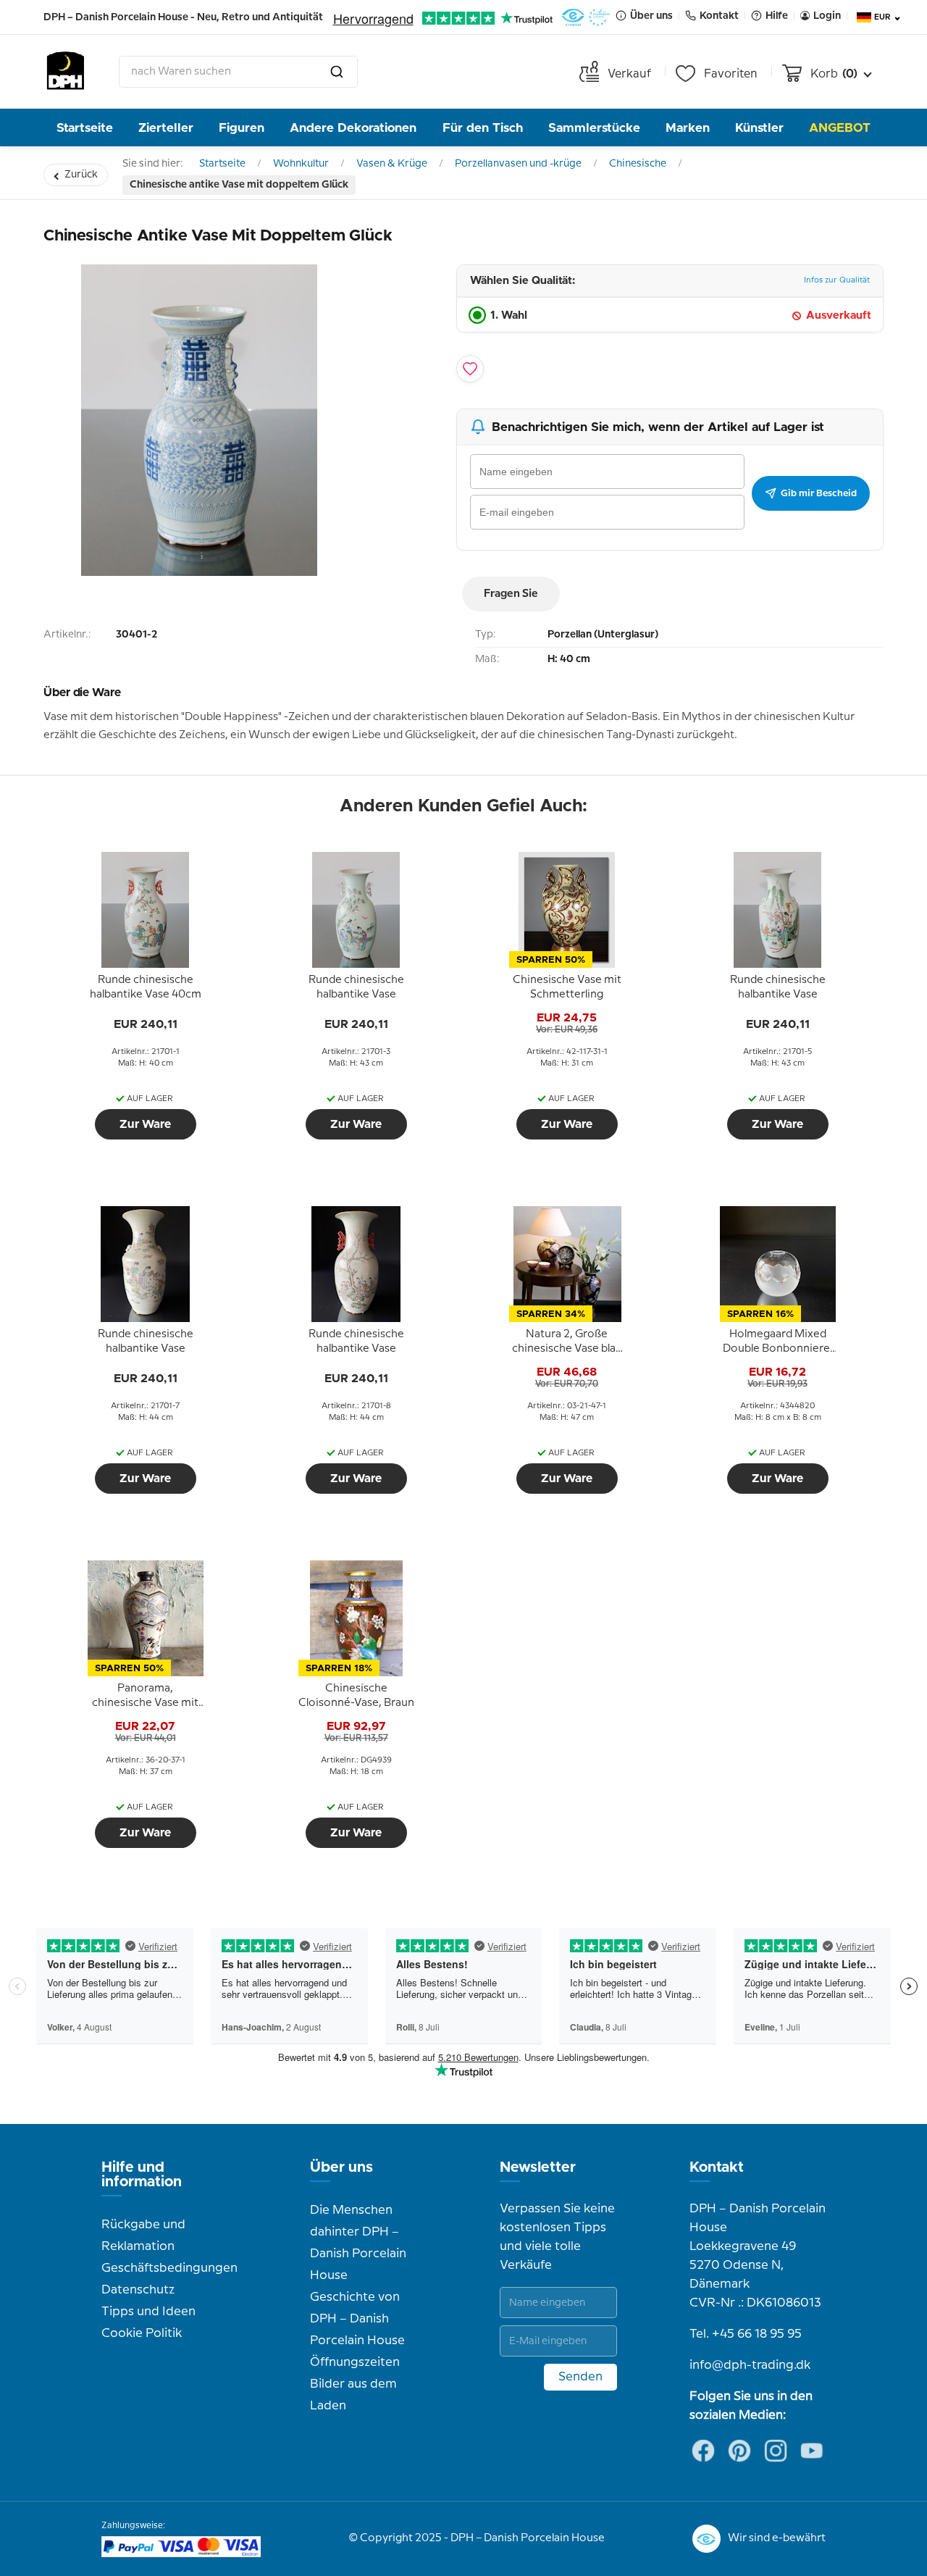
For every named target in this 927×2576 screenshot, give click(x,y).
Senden (580, 2377)
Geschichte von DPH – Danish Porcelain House (357, 2319)
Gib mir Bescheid (819, 493)
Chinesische (638, 164)
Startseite (85, 128)
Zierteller (166, 128)
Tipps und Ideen (148, 2312)
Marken (688, 128)
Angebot (840, 128)
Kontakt (717, 2167)
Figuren (242, 128)
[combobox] (238, 72)
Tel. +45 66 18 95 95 (746, 2334)
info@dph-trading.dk (750, 2365)
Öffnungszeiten (355, 2362)
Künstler (759, 128)
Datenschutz (138, 2290)
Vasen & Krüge (392, 164)
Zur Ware (145, 1124)
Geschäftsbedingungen (169, 2268)
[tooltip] (146, 988)
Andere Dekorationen (353, 128)
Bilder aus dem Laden (353, 2395)
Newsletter (538, 2167)
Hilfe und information (142, 2175)
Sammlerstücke (594, 128)
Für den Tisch (483, 128)
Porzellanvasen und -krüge (518, 164)
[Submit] (337, 72)
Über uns (341, 2167)
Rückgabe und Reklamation (143, 2236)
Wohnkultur (301, 164)
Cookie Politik (142, 2333)
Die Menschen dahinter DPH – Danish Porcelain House (358, 2243)
